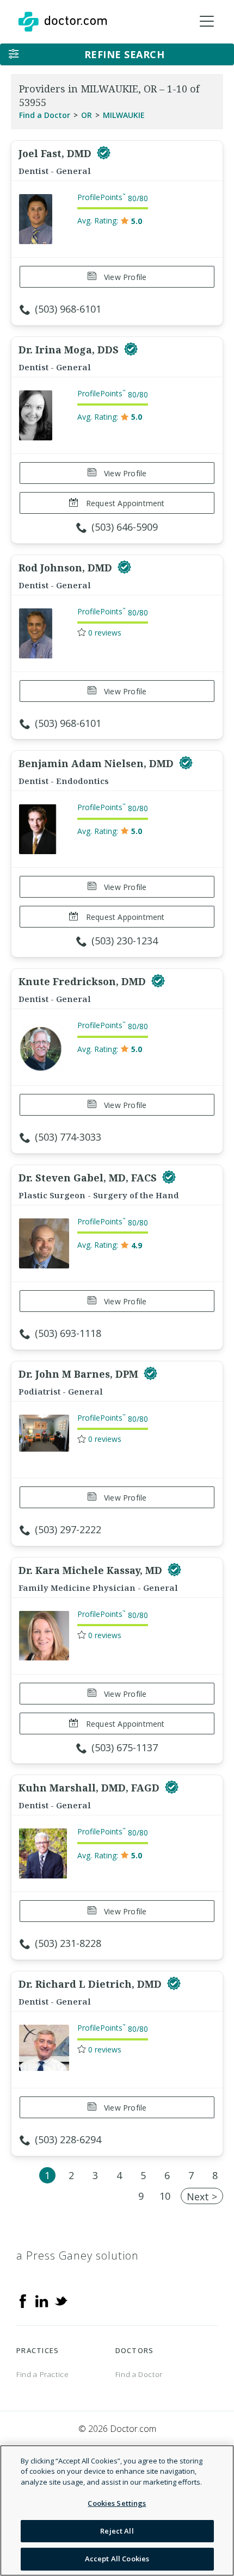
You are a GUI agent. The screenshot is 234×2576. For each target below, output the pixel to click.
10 (165, 2196)
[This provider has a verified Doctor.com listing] (104, 153)
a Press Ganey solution (78, 2255)
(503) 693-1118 (68, 1333)
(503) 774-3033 (68, 1137)
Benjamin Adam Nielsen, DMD (97, 763)
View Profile (124, 277)
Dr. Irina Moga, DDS (70, 350)
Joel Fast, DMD (56, 153)
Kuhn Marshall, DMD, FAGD (90, 1788)
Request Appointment (124, 503)
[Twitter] (61, 2300)
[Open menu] (207, 22)
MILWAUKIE (124, 115)
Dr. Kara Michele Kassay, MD (92, 1570)
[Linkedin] (42, 2300)
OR (87, 115)
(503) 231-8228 (68, 1943)
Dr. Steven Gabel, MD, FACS (89, 1178)
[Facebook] (23, 2300)
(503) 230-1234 (125, 941)
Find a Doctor (45, 115)
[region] (117, 2510)
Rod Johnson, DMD (67, 568)
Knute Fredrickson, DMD (84, 981)
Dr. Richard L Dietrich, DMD (91, 1984)
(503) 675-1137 (125, 1747)
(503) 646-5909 (125, 527)
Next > (202, 2197)
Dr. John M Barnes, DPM (80, 1374)
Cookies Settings (117, 2503)
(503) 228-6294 (68, 2139)
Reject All (117, 2531)
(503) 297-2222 (68, 1529)
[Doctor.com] (63, 22)
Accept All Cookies (117, 2559)
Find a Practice (43, 2374)
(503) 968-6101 (68, 309)
